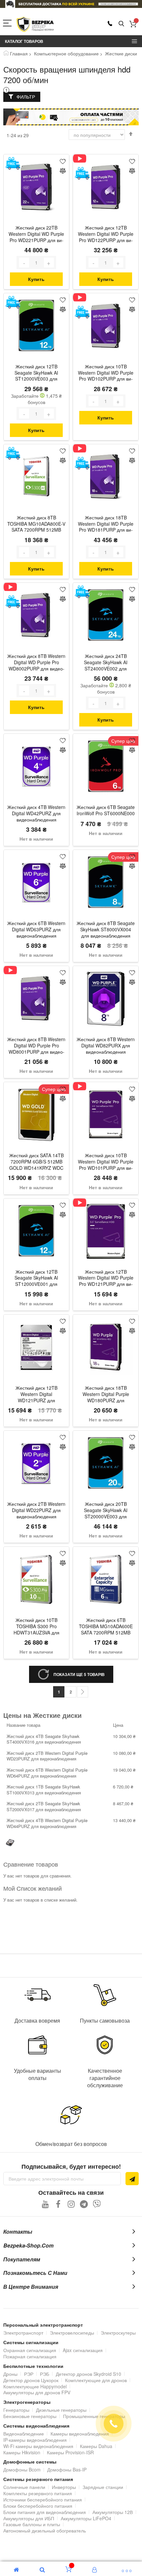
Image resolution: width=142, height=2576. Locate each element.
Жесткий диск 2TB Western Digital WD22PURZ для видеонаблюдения (36, 1510)
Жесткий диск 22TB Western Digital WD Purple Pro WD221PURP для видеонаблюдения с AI (36, 234)
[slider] (71, 4)
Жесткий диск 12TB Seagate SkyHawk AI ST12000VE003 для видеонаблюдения (36, 373)
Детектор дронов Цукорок (31, 2380)
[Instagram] (71, 2204)
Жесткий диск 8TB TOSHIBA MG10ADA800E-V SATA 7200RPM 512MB (36, 524)
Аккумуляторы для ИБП (29, 2518)
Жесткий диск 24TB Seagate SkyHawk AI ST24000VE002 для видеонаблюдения (106, 663)
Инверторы (64, 2487)
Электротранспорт (23, 2333)
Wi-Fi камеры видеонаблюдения (38, 2446)
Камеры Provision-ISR (70, 2452)
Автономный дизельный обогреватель (45, 2530)
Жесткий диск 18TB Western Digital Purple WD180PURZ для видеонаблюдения (106, 1395)
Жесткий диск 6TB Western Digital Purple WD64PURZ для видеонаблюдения (47, 1773)
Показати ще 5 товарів (79, 1674)
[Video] (82, 158)
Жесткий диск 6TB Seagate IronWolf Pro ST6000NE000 (106, 810)
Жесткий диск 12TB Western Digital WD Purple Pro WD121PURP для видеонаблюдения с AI (106, 1279)
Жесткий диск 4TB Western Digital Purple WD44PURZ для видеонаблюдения (47, 1823)
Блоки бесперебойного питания (38, 2506)
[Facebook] (58, 2204)
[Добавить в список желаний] (63, 161)
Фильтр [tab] (26, 97)
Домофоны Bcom (22, 2469)
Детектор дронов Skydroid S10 (89, 2374)
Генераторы (16, 2410)
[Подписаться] (132, 2179)
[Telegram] (84, 2204)
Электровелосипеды (72, 2333)
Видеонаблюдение (24, 2434)
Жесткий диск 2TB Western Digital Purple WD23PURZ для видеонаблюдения (47, 1756)
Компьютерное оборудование (66, 53)
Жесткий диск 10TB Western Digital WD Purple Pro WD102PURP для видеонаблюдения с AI (106, 373)
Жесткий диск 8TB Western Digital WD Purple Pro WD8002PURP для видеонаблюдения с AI (36, 663)
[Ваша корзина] (133, 24)
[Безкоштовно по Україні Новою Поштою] (13, 163)
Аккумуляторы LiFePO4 (86, 2518)
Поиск (121, 24)
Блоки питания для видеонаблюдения (45, 2512)
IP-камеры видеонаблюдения (35, 2440)
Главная (19, 53)
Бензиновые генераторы (30, 2416)
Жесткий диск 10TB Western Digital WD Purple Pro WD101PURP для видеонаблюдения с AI (106, 1162)
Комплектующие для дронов (96, 2380)
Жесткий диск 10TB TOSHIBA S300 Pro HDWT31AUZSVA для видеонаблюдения (36, 1627)
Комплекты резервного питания (38, 2493)
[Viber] (97, 2204)
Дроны (10, 2374)
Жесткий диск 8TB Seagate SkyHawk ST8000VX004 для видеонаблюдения (106, 930)
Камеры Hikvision (22, 2452)
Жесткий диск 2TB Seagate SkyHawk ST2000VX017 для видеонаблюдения (44, 1806)
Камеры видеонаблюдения (80, 2434)
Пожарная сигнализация (30, 2356)
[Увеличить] (49, 263)
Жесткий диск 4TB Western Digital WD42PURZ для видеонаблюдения (36, 813)
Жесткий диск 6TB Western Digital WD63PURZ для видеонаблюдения (36, 930)
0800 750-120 (110, 23)
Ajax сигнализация (83, 2350)
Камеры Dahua (96, 2446)
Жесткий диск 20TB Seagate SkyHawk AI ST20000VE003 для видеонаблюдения (106, 1511)
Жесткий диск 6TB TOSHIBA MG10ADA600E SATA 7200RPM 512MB (106, 1626)
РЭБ (45, 2374)
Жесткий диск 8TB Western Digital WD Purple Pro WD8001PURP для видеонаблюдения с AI (36, 1046)
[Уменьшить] (24, 263)
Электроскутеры (118, 2333)
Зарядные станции (103, 2487)
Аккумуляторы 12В (113, 2512)
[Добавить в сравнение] (63, 171)
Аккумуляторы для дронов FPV (37, 2392)
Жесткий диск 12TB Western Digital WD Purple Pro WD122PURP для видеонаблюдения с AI (106, 234)
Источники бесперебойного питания (43, 2499)
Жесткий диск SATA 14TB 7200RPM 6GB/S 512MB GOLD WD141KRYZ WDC (36, 1162)
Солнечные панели (24, 2487)
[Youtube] (45, 2204)
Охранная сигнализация (30, 2350)
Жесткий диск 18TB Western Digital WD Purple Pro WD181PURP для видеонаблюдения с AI (106, 524)
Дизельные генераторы (61, 2410)
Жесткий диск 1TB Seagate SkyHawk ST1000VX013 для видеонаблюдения (44, 1790)
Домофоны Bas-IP (67, 2469)
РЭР (29, 2374)
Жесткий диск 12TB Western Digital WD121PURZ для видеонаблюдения (36, 1395)
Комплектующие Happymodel (35, 2386)
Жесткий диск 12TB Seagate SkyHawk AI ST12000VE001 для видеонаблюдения (36, 1279)
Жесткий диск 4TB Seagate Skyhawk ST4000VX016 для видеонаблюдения (44, 1739)
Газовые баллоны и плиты (32, 2524)
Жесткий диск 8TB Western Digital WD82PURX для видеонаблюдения (106, 1046)
